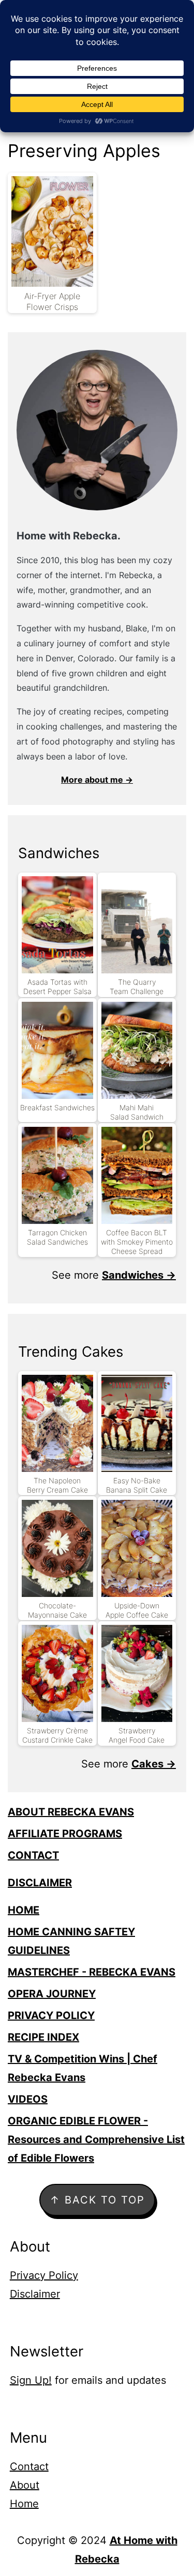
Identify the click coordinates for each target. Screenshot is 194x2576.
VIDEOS (28, 2099)
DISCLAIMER (40, 1883)
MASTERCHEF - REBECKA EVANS (92, 1972)
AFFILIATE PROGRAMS (65, 1834)
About (25, 2485)
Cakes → (154, 1764)
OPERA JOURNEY (52, 1994)
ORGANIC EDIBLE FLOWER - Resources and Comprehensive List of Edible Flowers (96, 2139)
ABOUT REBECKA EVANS (71, 1812)
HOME (24, 1910)
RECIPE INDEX (43, 2037)
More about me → (97, 780)
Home (24, 2504)
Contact (29, 2466)
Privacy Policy (44, 2275)
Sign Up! (31, 2380)
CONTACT (33, 1855)
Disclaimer (35, 2294)
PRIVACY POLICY (51, 2015)
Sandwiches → (139, 1275)
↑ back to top (97, 2200)
